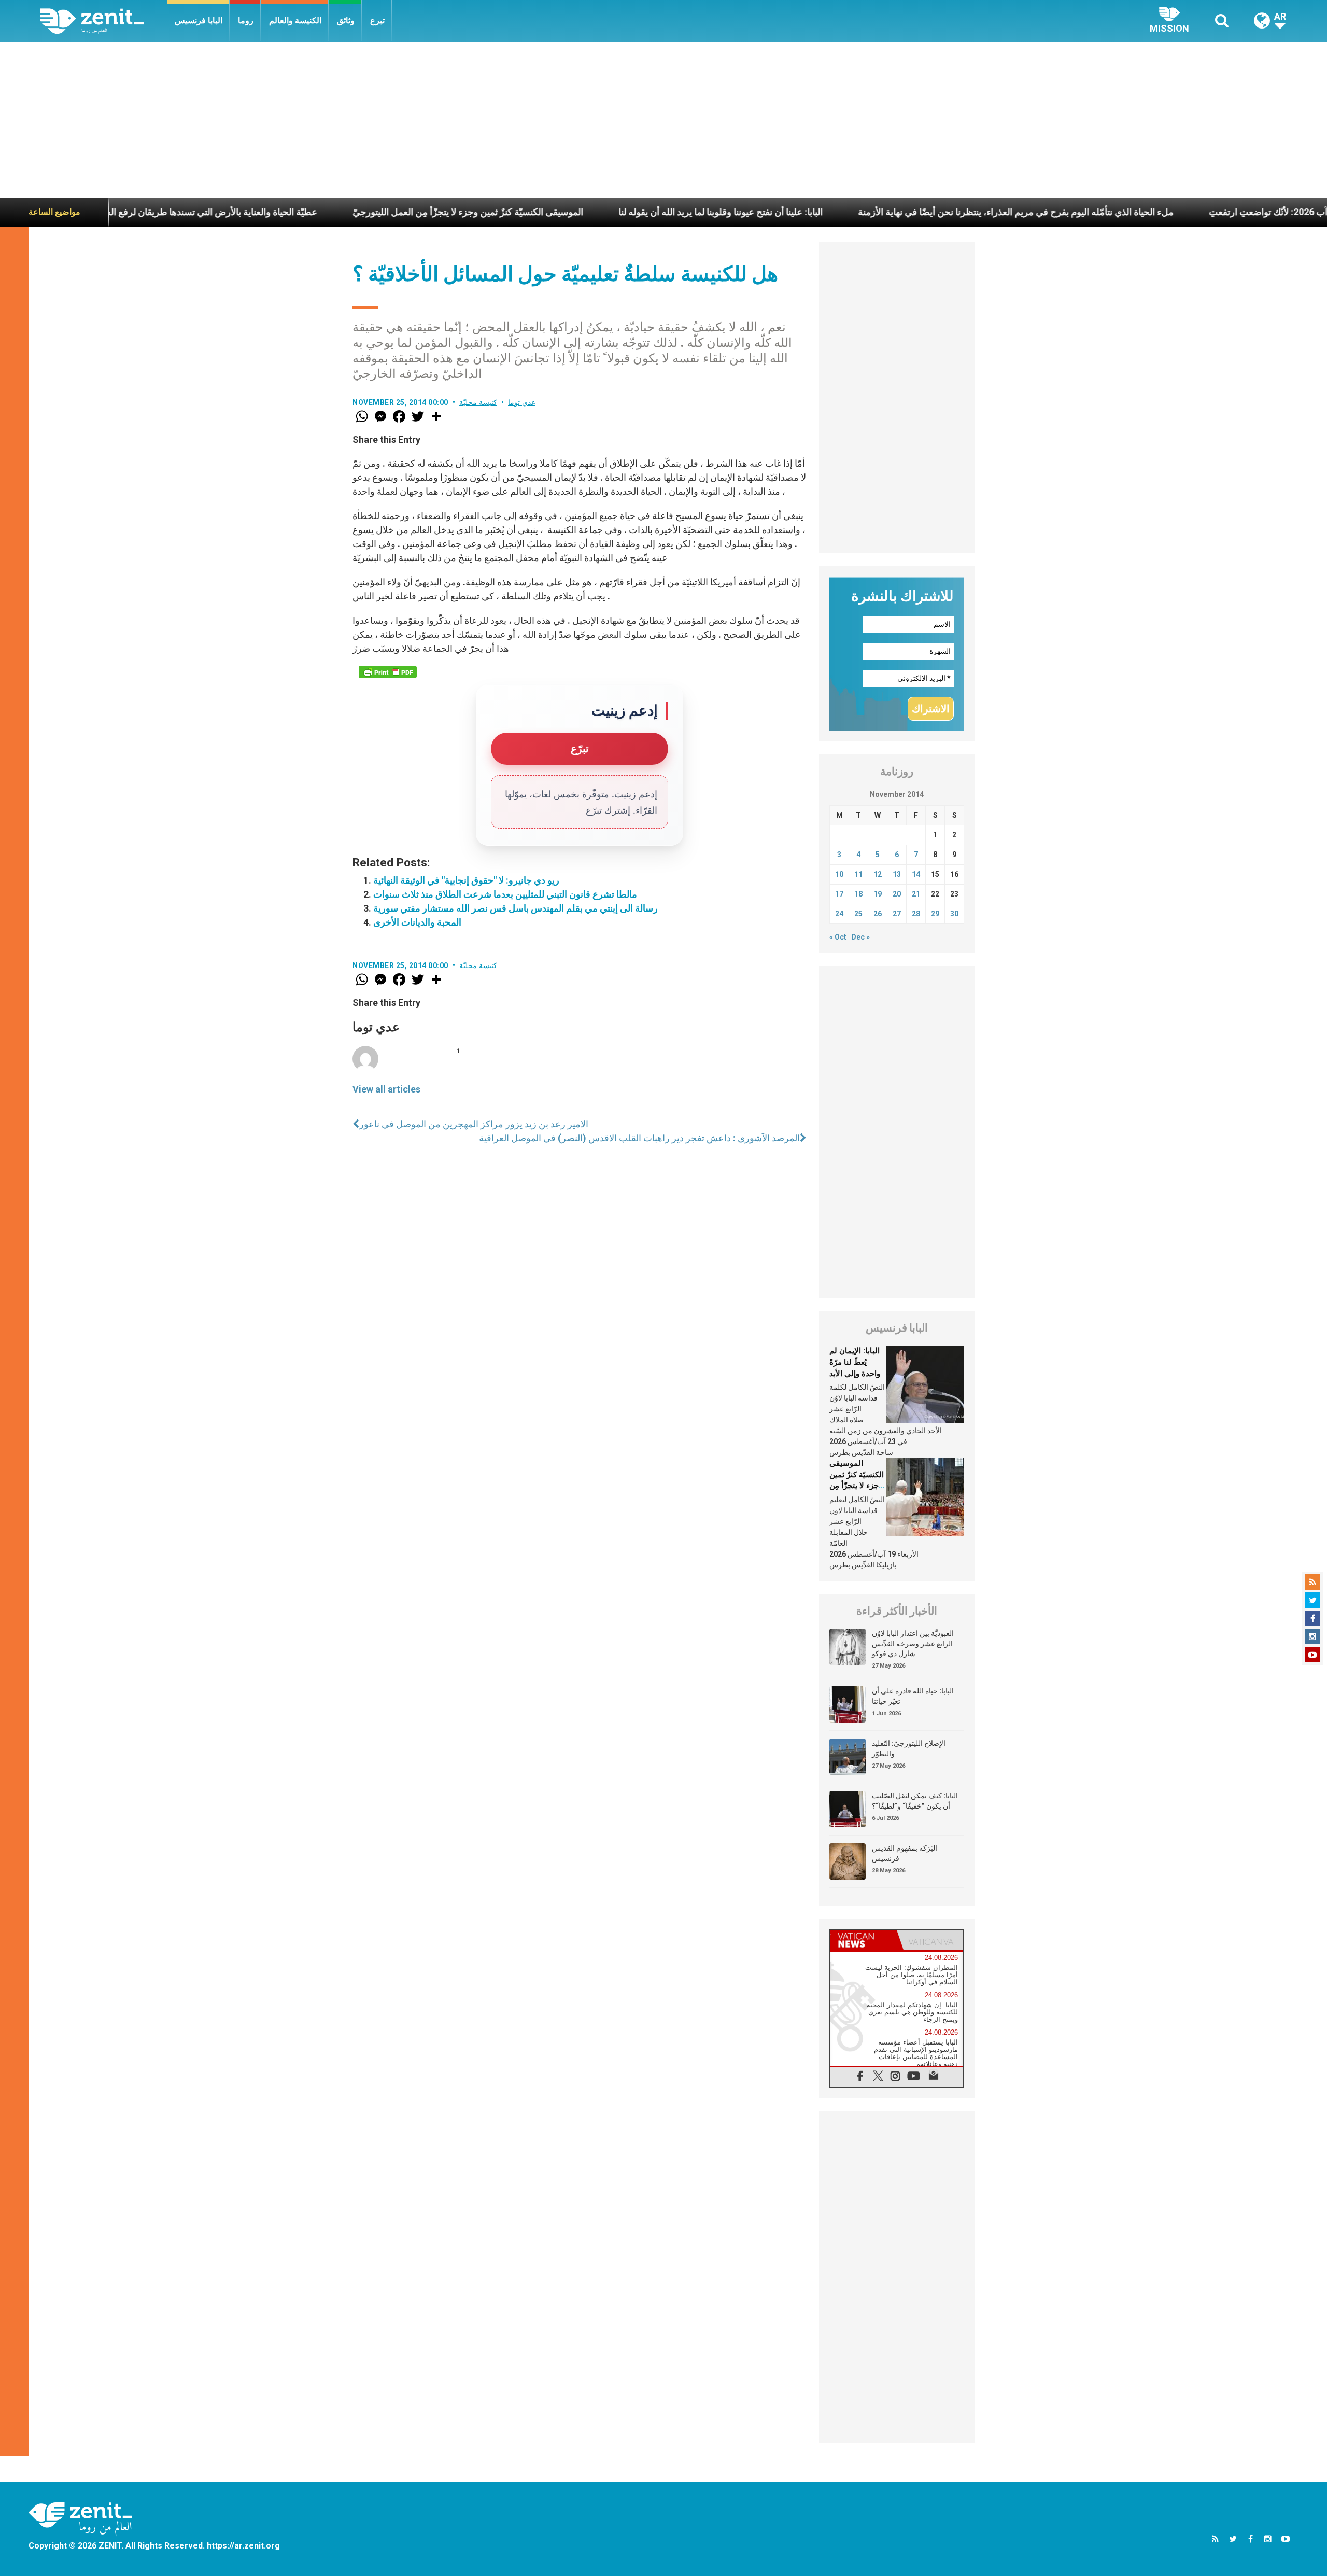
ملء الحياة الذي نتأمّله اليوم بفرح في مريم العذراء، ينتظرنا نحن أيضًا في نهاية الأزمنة (909, 212)
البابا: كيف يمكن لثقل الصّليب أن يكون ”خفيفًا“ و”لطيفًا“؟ (915, 1801)
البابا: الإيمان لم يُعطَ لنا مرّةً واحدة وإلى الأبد (855, 1362)
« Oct (838, 937)
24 (839, 914)
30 (954, 914)
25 (858, 914)
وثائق (346, 20)
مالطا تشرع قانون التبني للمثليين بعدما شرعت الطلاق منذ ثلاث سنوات (505, 894)
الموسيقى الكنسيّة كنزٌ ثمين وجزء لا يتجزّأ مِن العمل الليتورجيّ (362, 212)
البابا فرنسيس (199, 20)
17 (839, 894)
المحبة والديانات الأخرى (417, 922)
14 (916, 874)
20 (897, 894)
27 (897, 914)
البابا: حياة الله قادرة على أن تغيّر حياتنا (913, 1696)
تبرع (377, 20)
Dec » (860, 937)
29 (935, 914)
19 (878, 894)
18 (858, 894)
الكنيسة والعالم (295, 20)
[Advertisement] (663, 120)
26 (878, 914)
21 (916, 894)
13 (897, 874)
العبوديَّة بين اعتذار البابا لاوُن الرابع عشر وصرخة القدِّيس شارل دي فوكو (913, 1643)
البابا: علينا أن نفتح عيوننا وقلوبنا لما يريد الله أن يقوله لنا (614, 212)
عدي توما (522, 402)
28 (916, 914)
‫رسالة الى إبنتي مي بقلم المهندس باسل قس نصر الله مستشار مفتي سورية (516, 908)
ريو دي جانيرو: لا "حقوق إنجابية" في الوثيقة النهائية (466, 880)
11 (858, 874)
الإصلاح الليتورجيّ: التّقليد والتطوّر (909, 1748)
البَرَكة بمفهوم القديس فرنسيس (905, 1853)
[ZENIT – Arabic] (103, 21)
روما (246, 20)
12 (878, 874)
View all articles (386, 1089)
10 (839, 874)
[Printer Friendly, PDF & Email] (388, 672)
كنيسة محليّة (478, 402)
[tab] (864, 1940)
